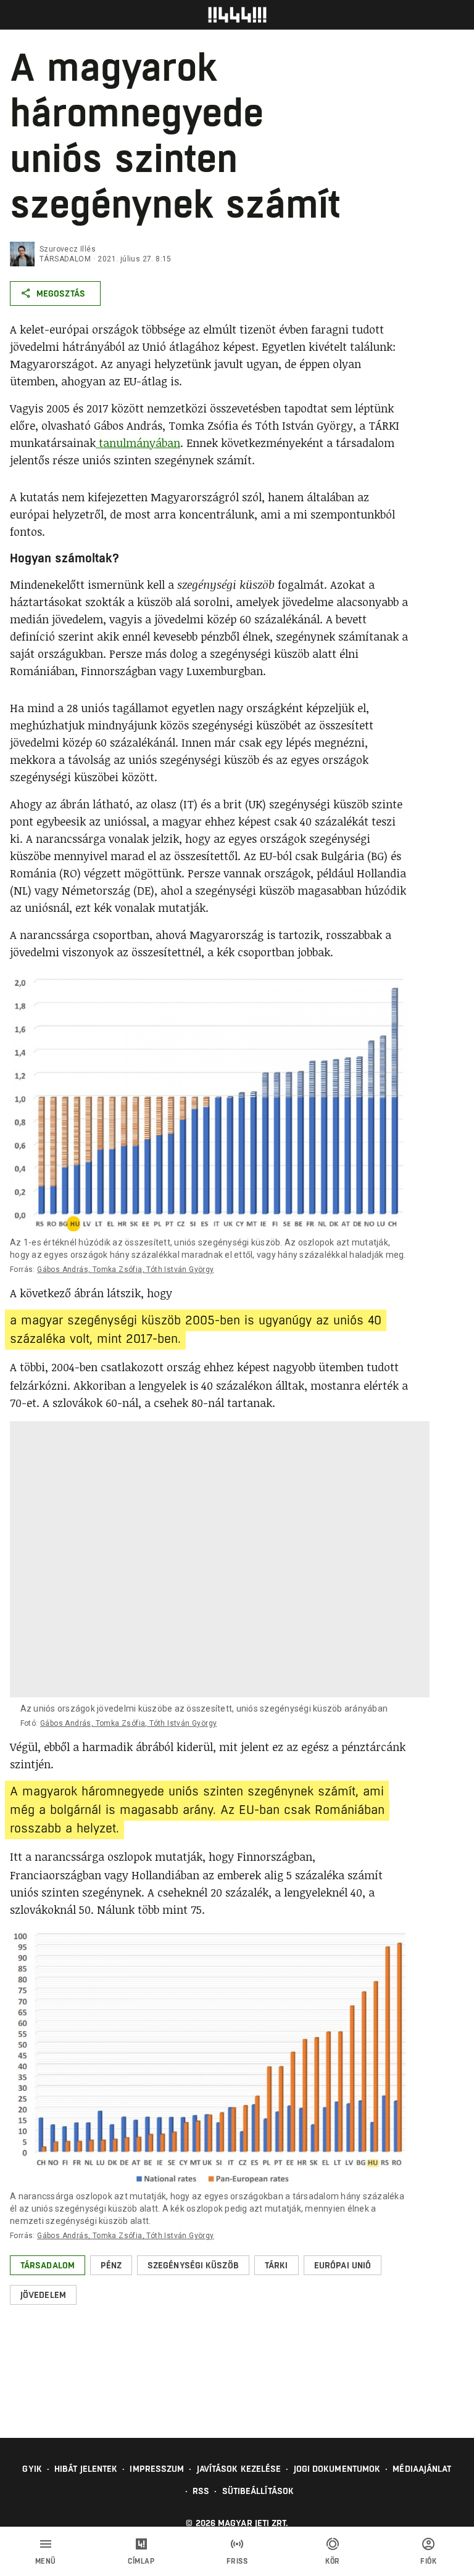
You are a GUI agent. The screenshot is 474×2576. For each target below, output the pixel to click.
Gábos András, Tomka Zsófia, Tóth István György (125, 1270)
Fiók (428, 2561)
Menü (46, 2561)
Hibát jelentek (86, 2469)
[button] (48, 2265)
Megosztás (61, 293)
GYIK (32, 2469)
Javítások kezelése (239, 2469)
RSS (201, 2491)
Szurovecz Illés (68, 249)
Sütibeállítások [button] (258, 2491)
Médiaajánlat (422, 2469)
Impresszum (157, 2469)
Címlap (141, 2561)
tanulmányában (138, 443)
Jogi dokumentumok (337, 2469)
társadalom (65, 259)
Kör (333, 2561)
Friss (237, 2561)
